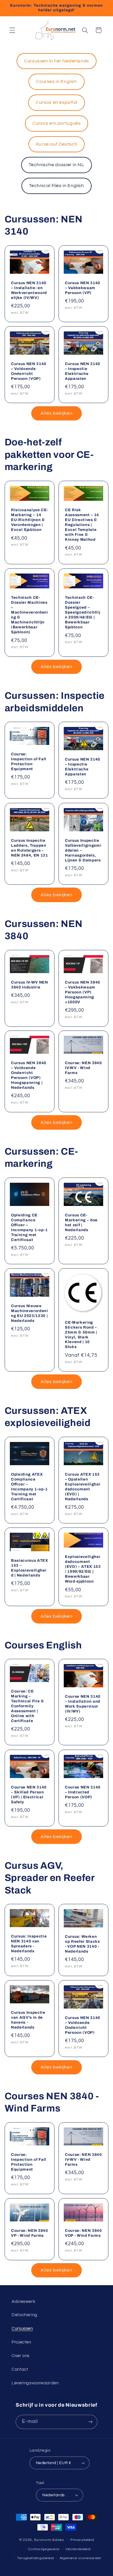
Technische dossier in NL (56, 165)
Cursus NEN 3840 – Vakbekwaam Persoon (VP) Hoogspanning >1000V (83, 992)
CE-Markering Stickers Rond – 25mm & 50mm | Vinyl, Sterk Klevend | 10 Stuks (81, 1334)
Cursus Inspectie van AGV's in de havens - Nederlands (28, 2020)
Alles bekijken (57, 413)
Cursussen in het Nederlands (57, 61)
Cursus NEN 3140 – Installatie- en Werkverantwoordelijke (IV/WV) (29, 290)
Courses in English (56, 81)
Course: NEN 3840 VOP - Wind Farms (83, 2233)
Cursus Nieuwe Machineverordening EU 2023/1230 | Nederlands (30, 1313)
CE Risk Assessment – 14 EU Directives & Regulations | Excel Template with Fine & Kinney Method (82, 525)
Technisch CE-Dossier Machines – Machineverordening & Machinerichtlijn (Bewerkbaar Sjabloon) (30, 615)
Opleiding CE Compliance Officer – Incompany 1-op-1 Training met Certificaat (29, 1227)
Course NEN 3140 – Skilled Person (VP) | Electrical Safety (29, 1794)
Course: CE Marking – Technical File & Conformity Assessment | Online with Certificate (28, 1706)
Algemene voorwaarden (81, 2558)
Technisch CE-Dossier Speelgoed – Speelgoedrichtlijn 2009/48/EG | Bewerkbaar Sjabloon (82, 612)
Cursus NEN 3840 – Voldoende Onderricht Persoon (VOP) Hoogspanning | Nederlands (29, 1075)
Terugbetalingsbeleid (35, 2558)
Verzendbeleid (78, 2549)
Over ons (21, 2356)
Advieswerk (23, 2302)
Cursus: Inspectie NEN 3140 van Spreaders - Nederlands (29, 1944)
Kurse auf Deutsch (57, 144)
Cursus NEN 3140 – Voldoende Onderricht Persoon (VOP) (29, 371)
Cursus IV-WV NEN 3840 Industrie (30, 985)
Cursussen (22, 2329)
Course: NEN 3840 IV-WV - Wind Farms (83, 1068)
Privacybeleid (82, 2540)
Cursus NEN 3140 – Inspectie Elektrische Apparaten (83, 371)
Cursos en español (57, 102)
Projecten (21, 2342)
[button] (12, 30)
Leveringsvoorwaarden (35, 2383)
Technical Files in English (56, 186)
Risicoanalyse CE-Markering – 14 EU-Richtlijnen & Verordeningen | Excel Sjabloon (30, 520)
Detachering (24, 2315)
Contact (20, 2369)
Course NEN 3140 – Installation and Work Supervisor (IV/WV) (83, 1704)
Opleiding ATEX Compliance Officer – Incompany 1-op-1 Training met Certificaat (29, 1487)
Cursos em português (57, 123)
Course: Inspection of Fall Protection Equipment (29, 761)
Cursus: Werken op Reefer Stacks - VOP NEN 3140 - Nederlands (82, 1944)
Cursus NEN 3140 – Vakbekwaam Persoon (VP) (83, 288)
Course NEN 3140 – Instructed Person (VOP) (83, 1792)
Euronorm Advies (49, 2540)
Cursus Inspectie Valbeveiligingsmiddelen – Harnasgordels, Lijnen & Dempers (83, 850)
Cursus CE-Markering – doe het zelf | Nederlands (81, 1222)
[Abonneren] (90, 2422)
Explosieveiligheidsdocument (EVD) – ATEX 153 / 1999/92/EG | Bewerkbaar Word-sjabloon (83, 1569)
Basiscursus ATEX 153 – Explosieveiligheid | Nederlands (30, 1568)
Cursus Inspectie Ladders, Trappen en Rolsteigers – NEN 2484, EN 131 (30, 848)
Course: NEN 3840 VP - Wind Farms (30, 2233)
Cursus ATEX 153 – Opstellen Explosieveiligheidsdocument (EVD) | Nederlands (83, 1487)
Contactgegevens (44, 2549)
